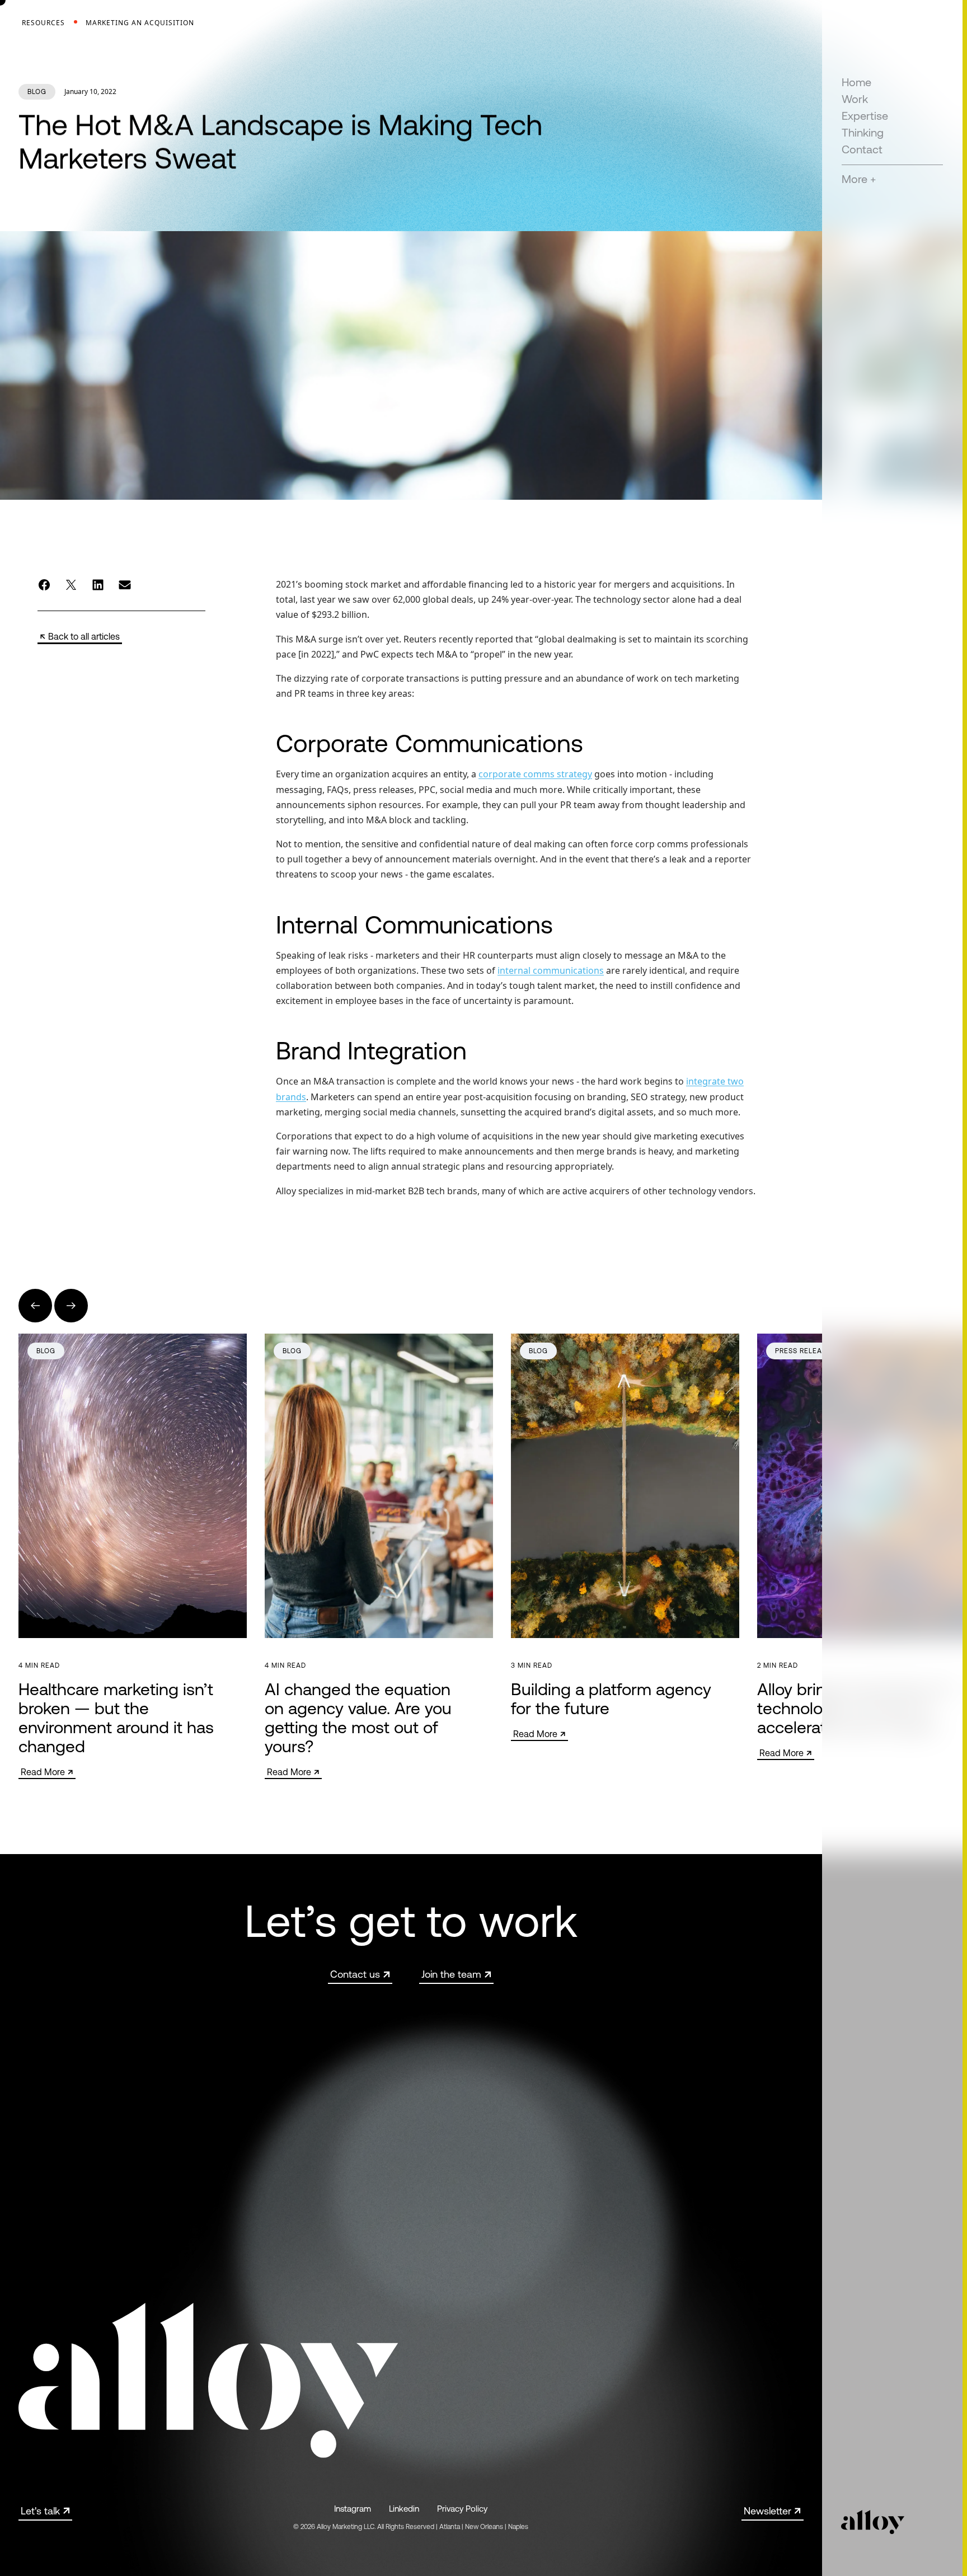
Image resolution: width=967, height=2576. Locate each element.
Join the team (451, 1974)
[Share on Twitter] (71, 585)
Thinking (863, 132)
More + (859, 179)
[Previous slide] (35, 1306)
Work (855, 99)
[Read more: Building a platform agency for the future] (625, 1537)
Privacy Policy (462, 2509)
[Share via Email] (125, 585)
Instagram (353, 2509)
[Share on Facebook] (44, 585)
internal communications (551, 970)
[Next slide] (71, 1306)
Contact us (355, 1974)
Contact (862, 149)
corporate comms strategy (535, 774)
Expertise (865, 116)
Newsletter (768, 2511)
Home (856, 82)
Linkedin (404, 2509)
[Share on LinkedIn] (98, 585)
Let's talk (40, 2511)
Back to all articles (84, 636)
